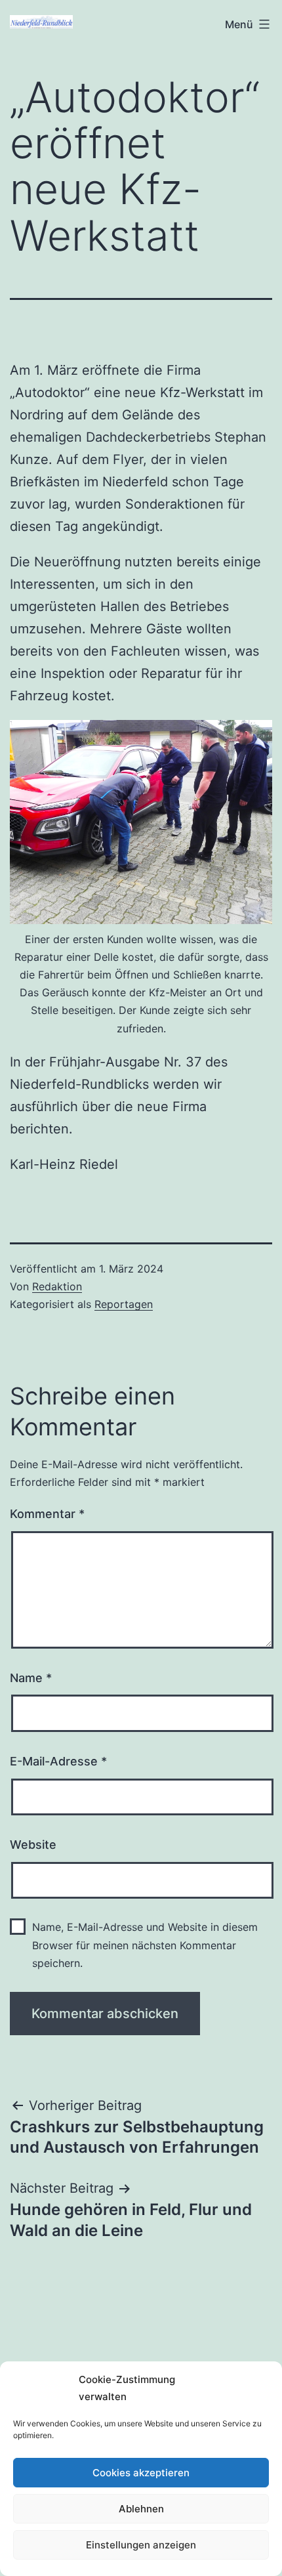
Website (33, 1845)
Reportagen (124, 1304)
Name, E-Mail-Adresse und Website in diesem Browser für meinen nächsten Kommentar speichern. (145, 1945)
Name (31, 1678)
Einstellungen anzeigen (141, 2545)
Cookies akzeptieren (141, 2473)
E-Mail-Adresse (58, 1761)
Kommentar (47, 1514)
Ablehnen (141, 2509)
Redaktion (57, 1286)
